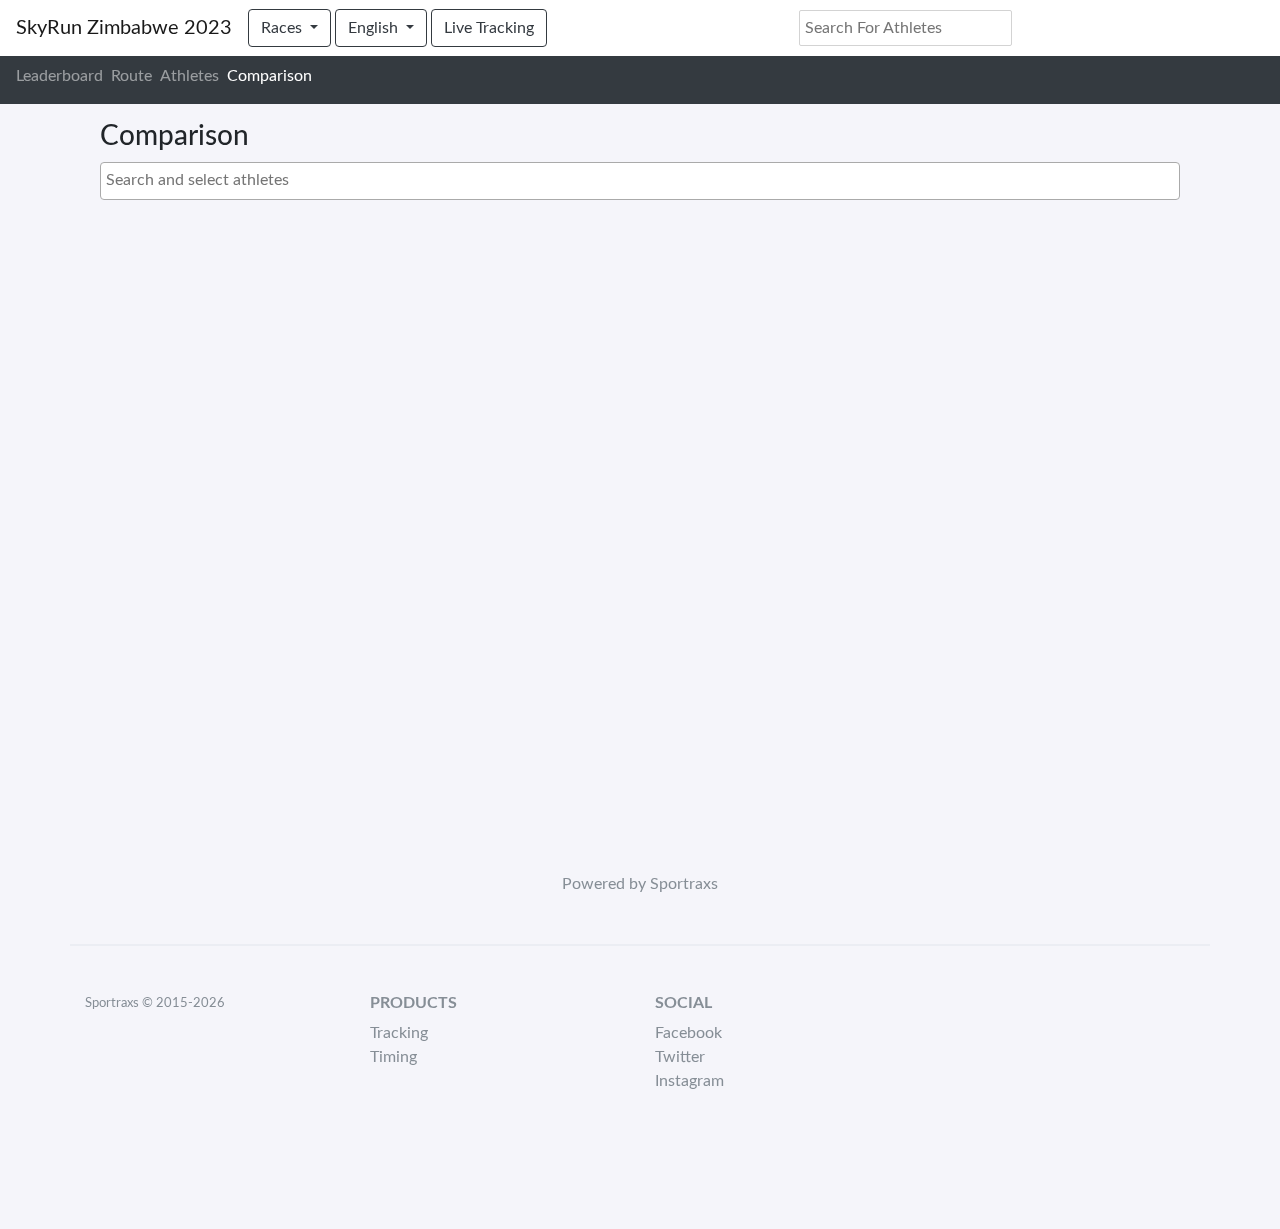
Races (283, 28)
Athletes (189, 76)
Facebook (688, 1033)
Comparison (269, 76)
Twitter (680, 1057)
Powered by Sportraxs (640, 884)
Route (131, 76)
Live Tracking (489, 28)
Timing (393, 1057)
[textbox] (645, 180)
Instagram (689, 1081)
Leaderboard (59, 76)
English (375, 28)
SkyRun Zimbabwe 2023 (124, 28)
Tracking (399, 1033)
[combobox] (640, 181)
